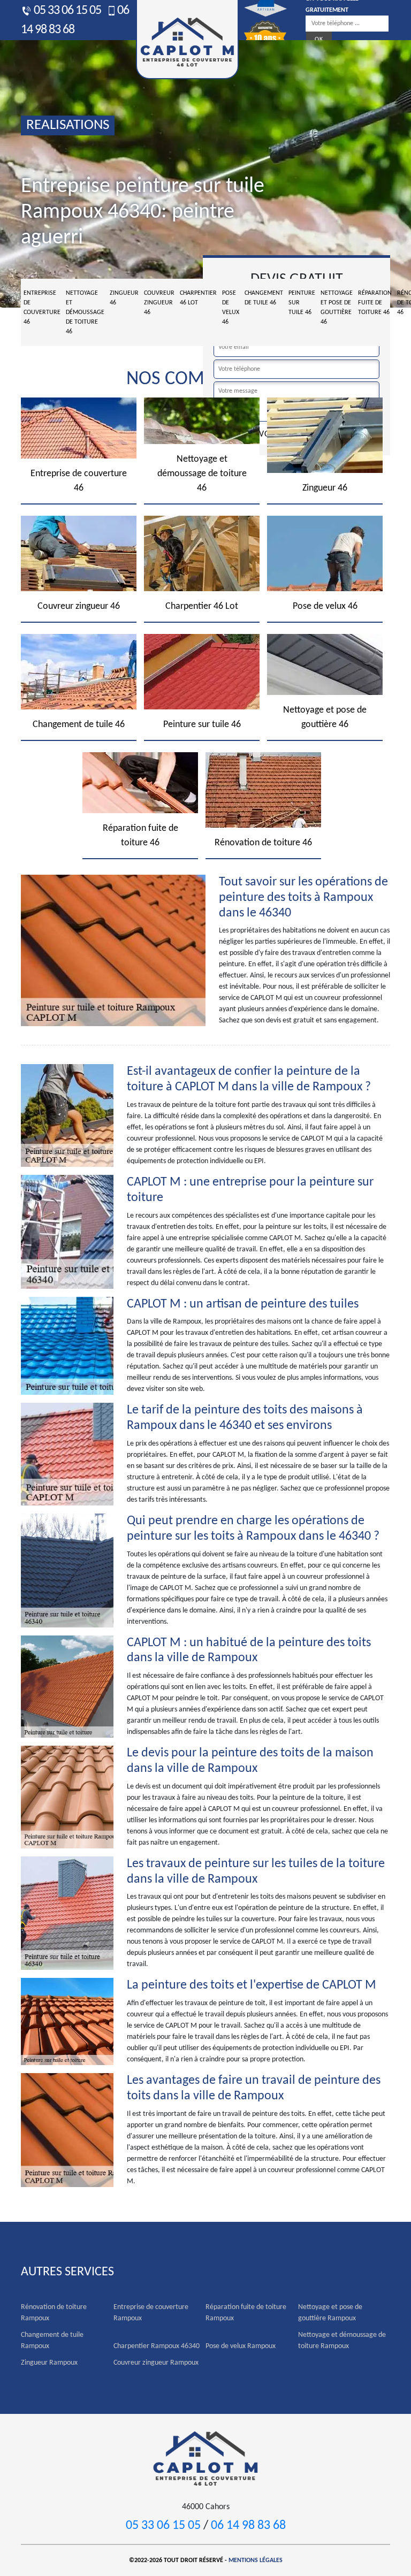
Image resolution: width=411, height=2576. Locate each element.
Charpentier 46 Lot (198, 298)
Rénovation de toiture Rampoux (54, 2313)
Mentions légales (256, 2560)
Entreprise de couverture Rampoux (151, 2313)
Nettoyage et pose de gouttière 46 (337, 308)
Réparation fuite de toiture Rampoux (246, 2313)
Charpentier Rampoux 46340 (157, 2346)
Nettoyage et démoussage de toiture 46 (85, 312)
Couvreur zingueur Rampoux (156, 2363)
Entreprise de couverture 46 (42, 308)
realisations (68, 125)
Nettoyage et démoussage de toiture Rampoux (342, 2341)
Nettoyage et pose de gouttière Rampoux (330, 2313)
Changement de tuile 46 (264, 298)
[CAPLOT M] (205, 2457)
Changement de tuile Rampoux (52, 2341)
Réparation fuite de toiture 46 (375, 303)
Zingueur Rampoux (49, 2363)
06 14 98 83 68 (248, 2526)
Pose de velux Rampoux (241, 2346)
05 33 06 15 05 (66, 11)
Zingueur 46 (124, 298)
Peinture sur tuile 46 (302, 303)
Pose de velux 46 (231, 308)
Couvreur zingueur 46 (159, 303)
